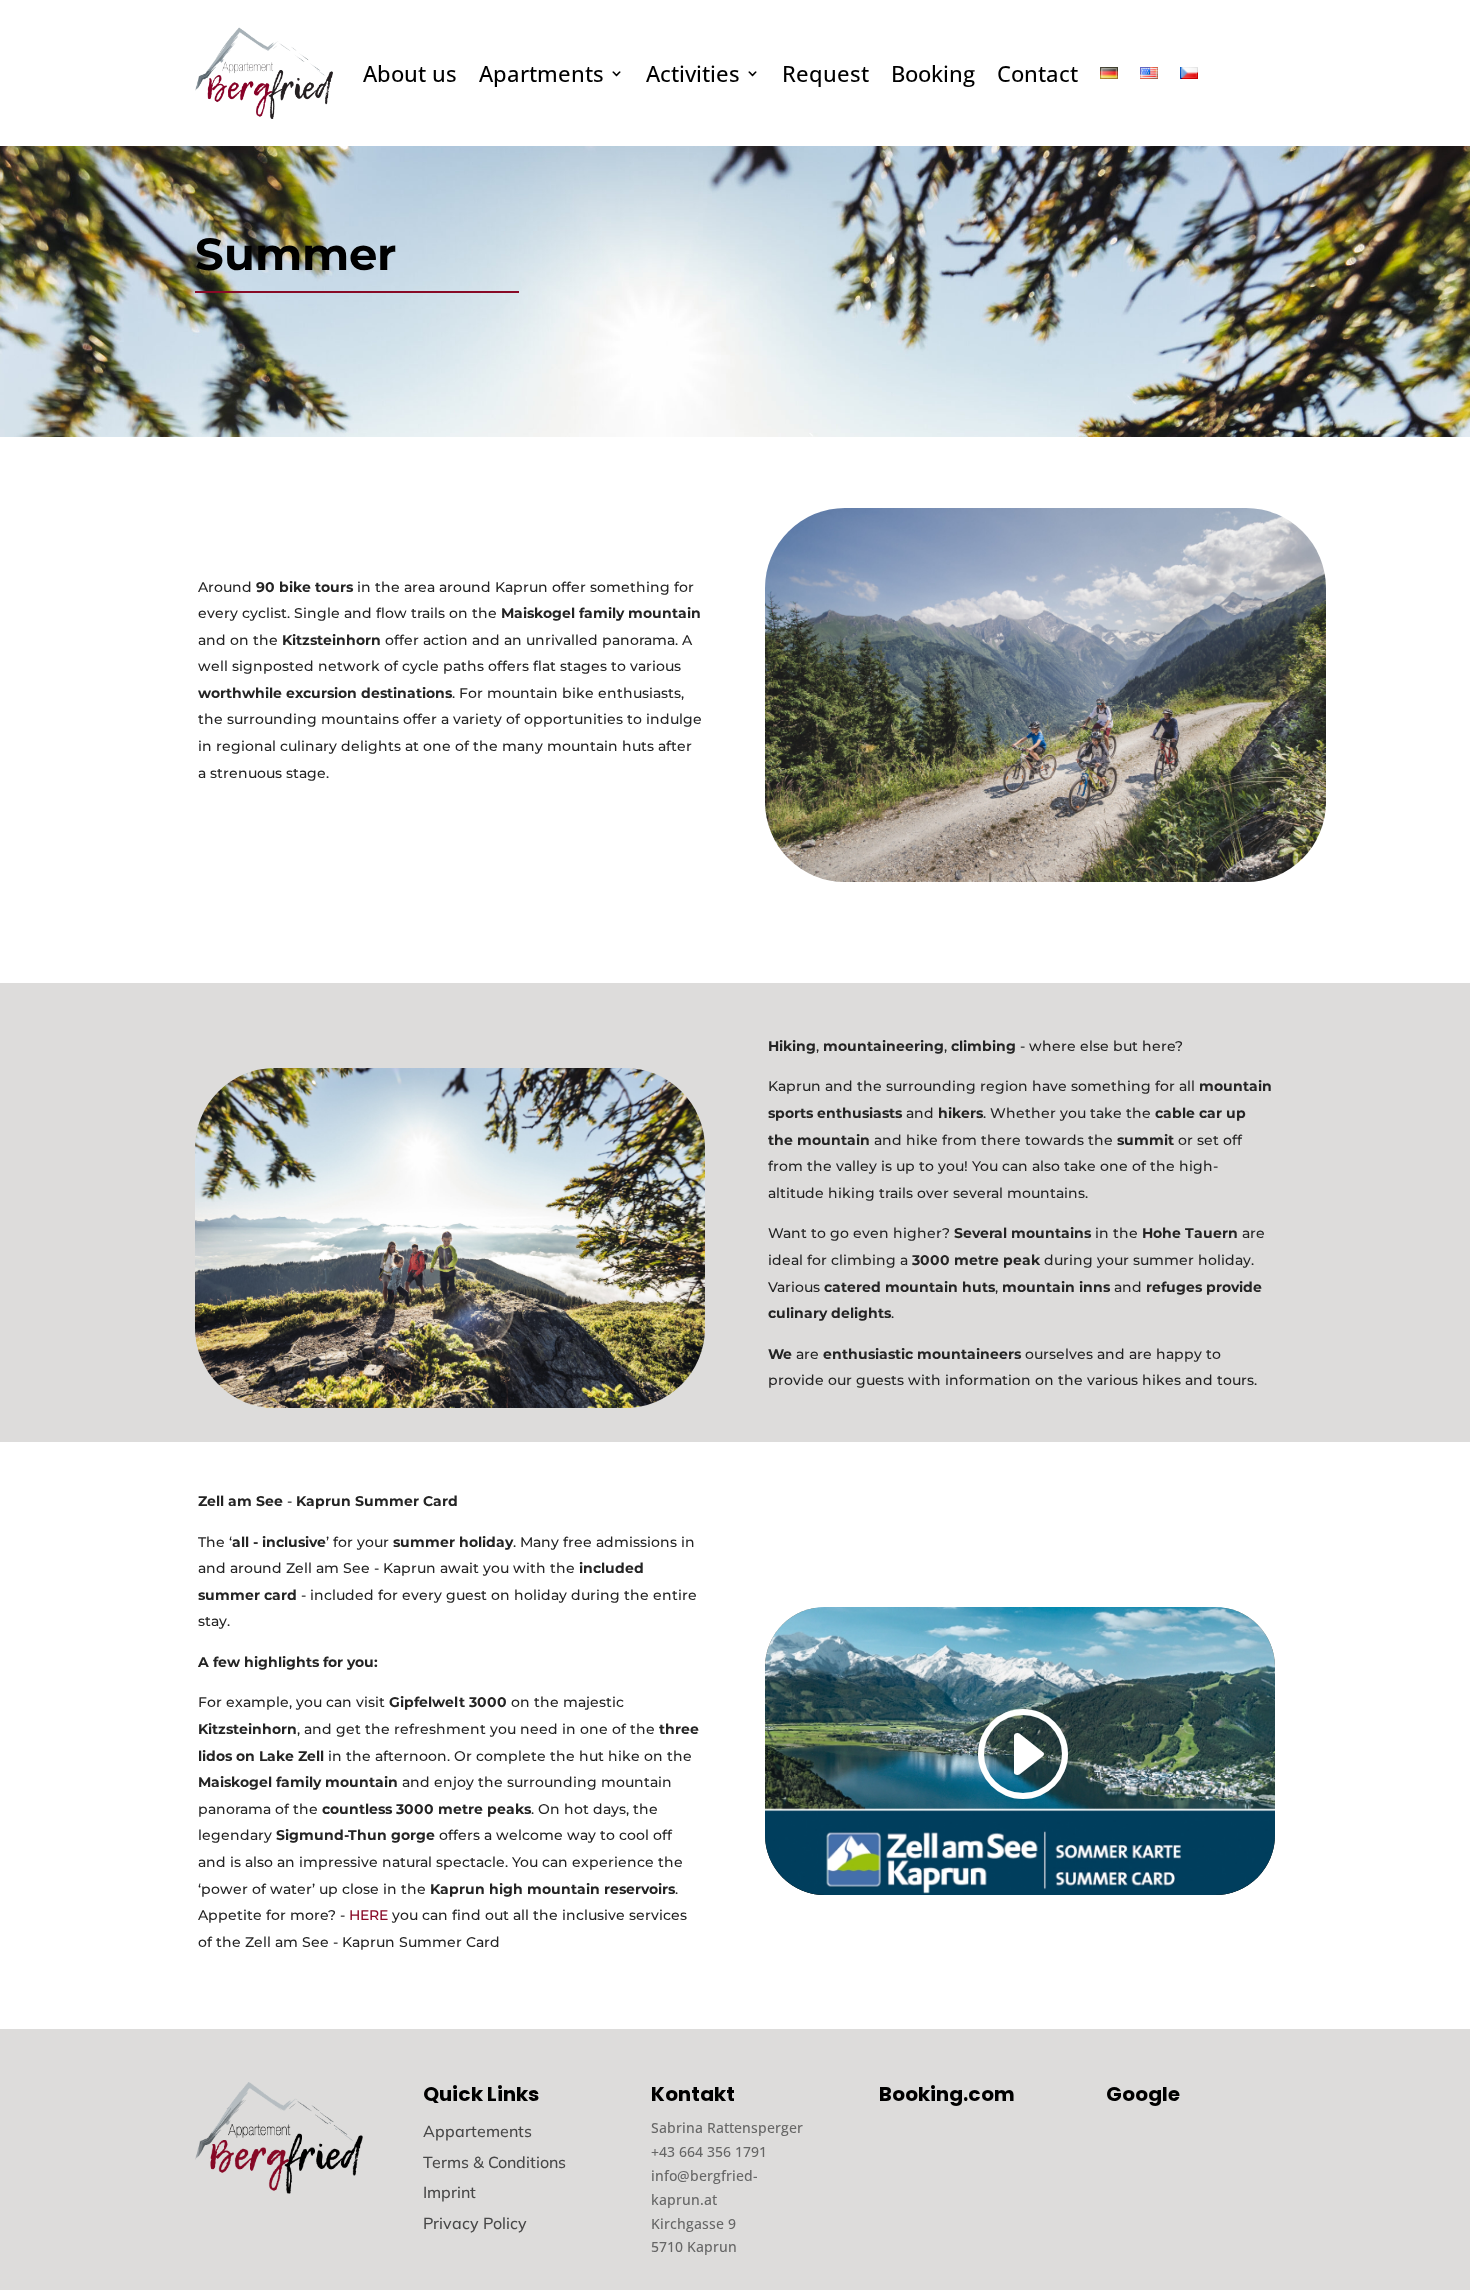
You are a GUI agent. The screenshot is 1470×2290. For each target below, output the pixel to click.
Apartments (541, 73)
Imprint (449, 2192)
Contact (1037, 73)
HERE (368, 1915)
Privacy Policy (475, 2223)
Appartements (477, 2131)
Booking (933, 73)
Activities (693, 73)
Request (825, 73)
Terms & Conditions (494, 2162)
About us (410, 73)
